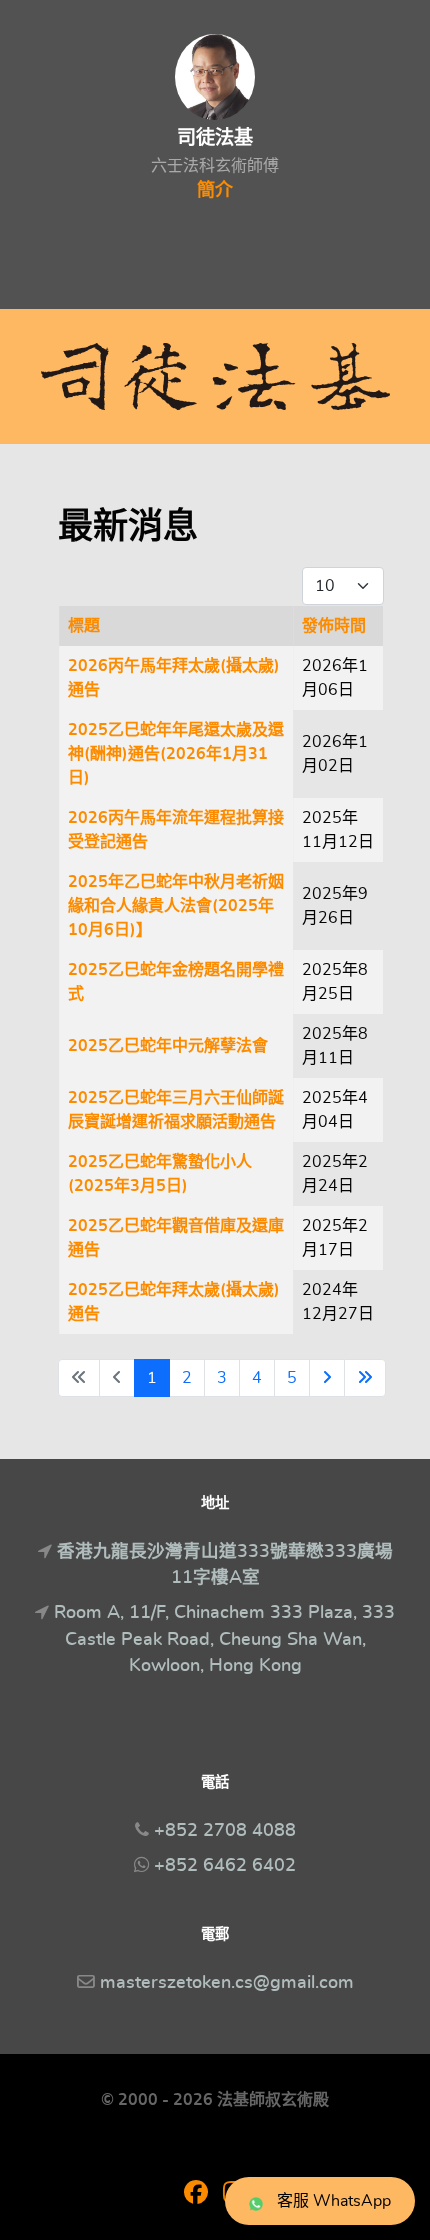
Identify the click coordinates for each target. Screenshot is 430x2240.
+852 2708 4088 (225, 1831)
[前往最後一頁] (365, 1378)
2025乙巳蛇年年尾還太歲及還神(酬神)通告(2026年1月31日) (176, 754)
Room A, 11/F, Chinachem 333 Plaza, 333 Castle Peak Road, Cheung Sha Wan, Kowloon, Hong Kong (224, 1639)
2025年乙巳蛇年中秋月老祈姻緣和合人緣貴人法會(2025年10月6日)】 (176, 906)
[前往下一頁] (327, 1378)
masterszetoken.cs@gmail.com (227, 1983)
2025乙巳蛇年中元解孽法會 (168, 1046)
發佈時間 (334, 626)
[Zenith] (215, 376)
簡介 (215, 191)
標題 (84, 626)
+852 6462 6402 (225, 1866)
